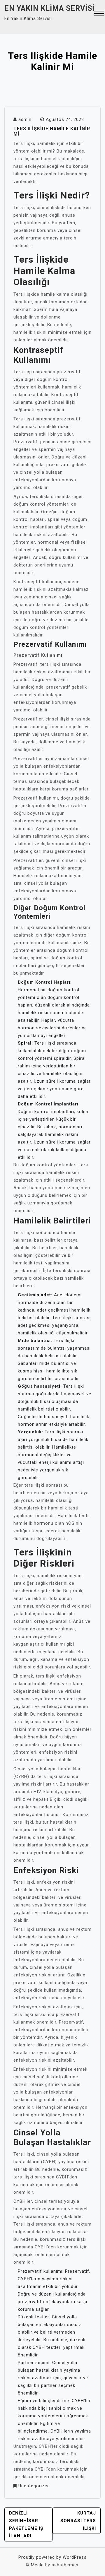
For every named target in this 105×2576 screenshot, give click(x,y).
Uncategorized (34, 2486)
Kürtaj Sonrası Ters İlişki (78, 2521)
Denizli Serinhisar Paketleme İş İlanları (26, 2524)
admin (25, 119)
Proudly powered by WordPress (52, 2557)
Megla (37, 2565)
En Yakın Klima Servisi (49, 8)
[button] (99, 14)
